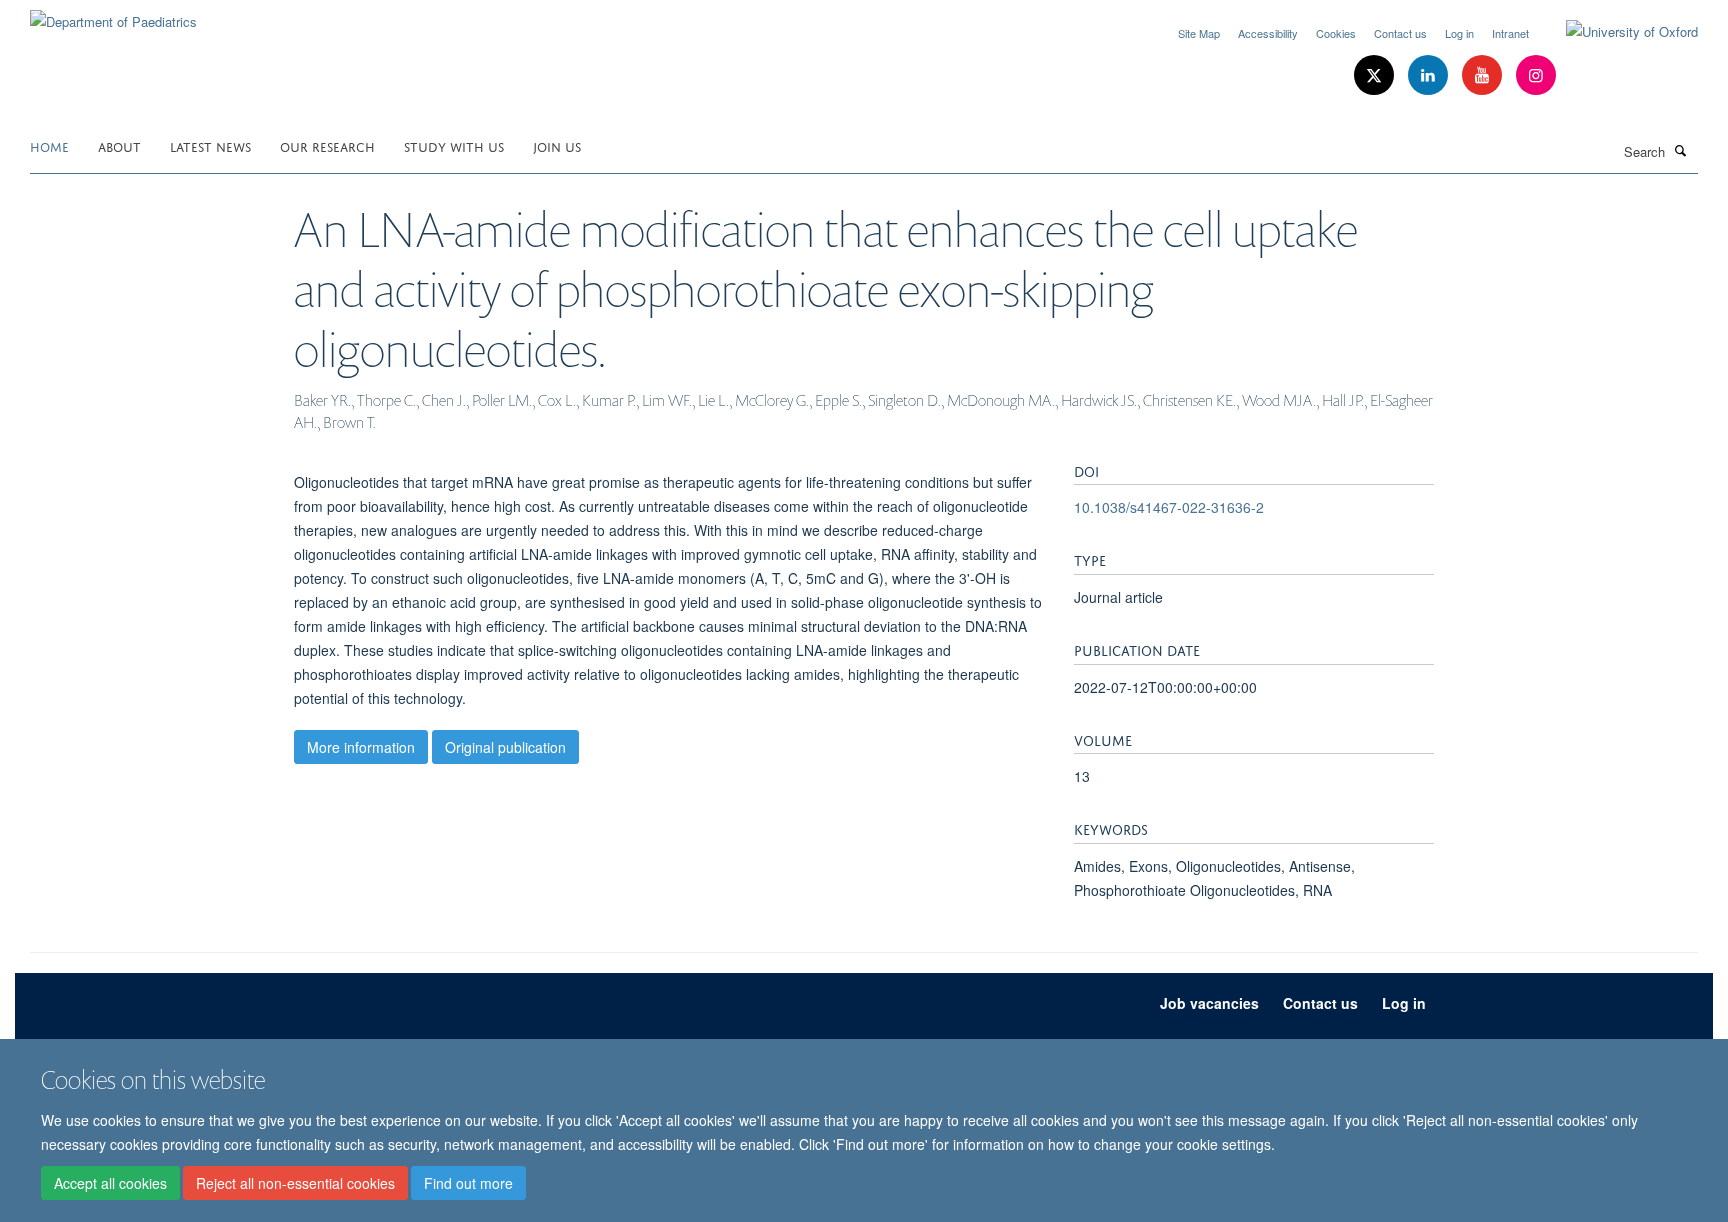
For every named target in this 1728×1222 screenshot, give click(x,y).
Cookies (1336, 33)
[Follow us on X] (1376, 75)
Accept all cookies (110, 1183)
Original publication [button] (505, 747)
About (119, 145)
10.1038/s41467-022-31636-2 (1169, 507)
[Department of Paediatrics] (113, 14)
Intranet (1510, 33)
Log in (1459, 33)
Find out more (468, 1183)
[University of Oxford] (1617, 32)
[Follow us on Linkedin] (1430, 75)
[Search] (1681, 150)
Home (49, 145)
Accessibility (1268, 33)
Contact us (1400, 33)
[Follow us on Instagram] (1536, 75)
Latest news (210, 145)
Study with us (454, 145)
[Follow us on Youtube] (1484, 75)
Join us (557, 145)
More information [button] (361, 747)
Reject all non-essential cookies (295, 1183)
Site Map (1199, 33)
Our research (327, 145)
